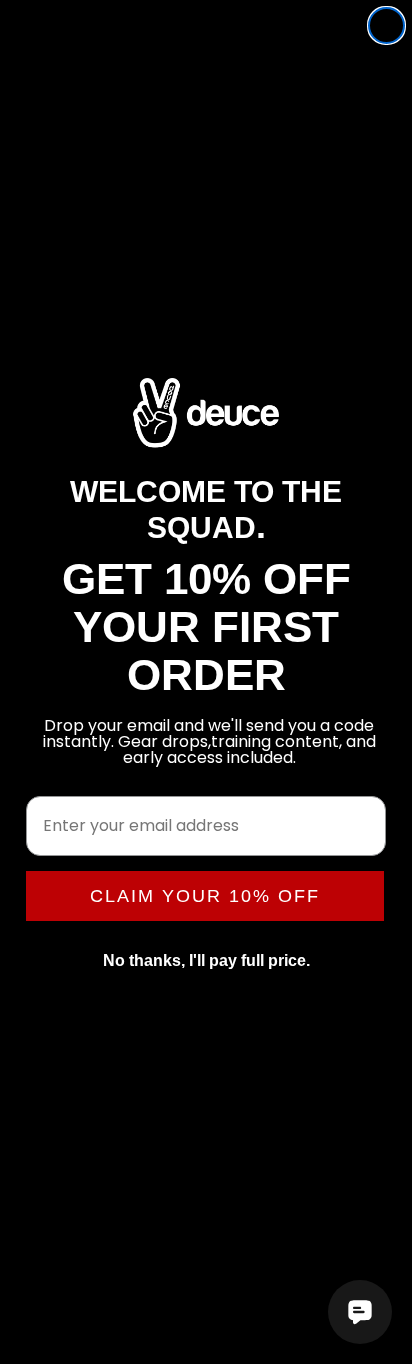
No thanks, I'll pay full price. (206, 960)
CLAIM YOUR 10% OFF (205, 896)
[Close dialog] (386, 25)
